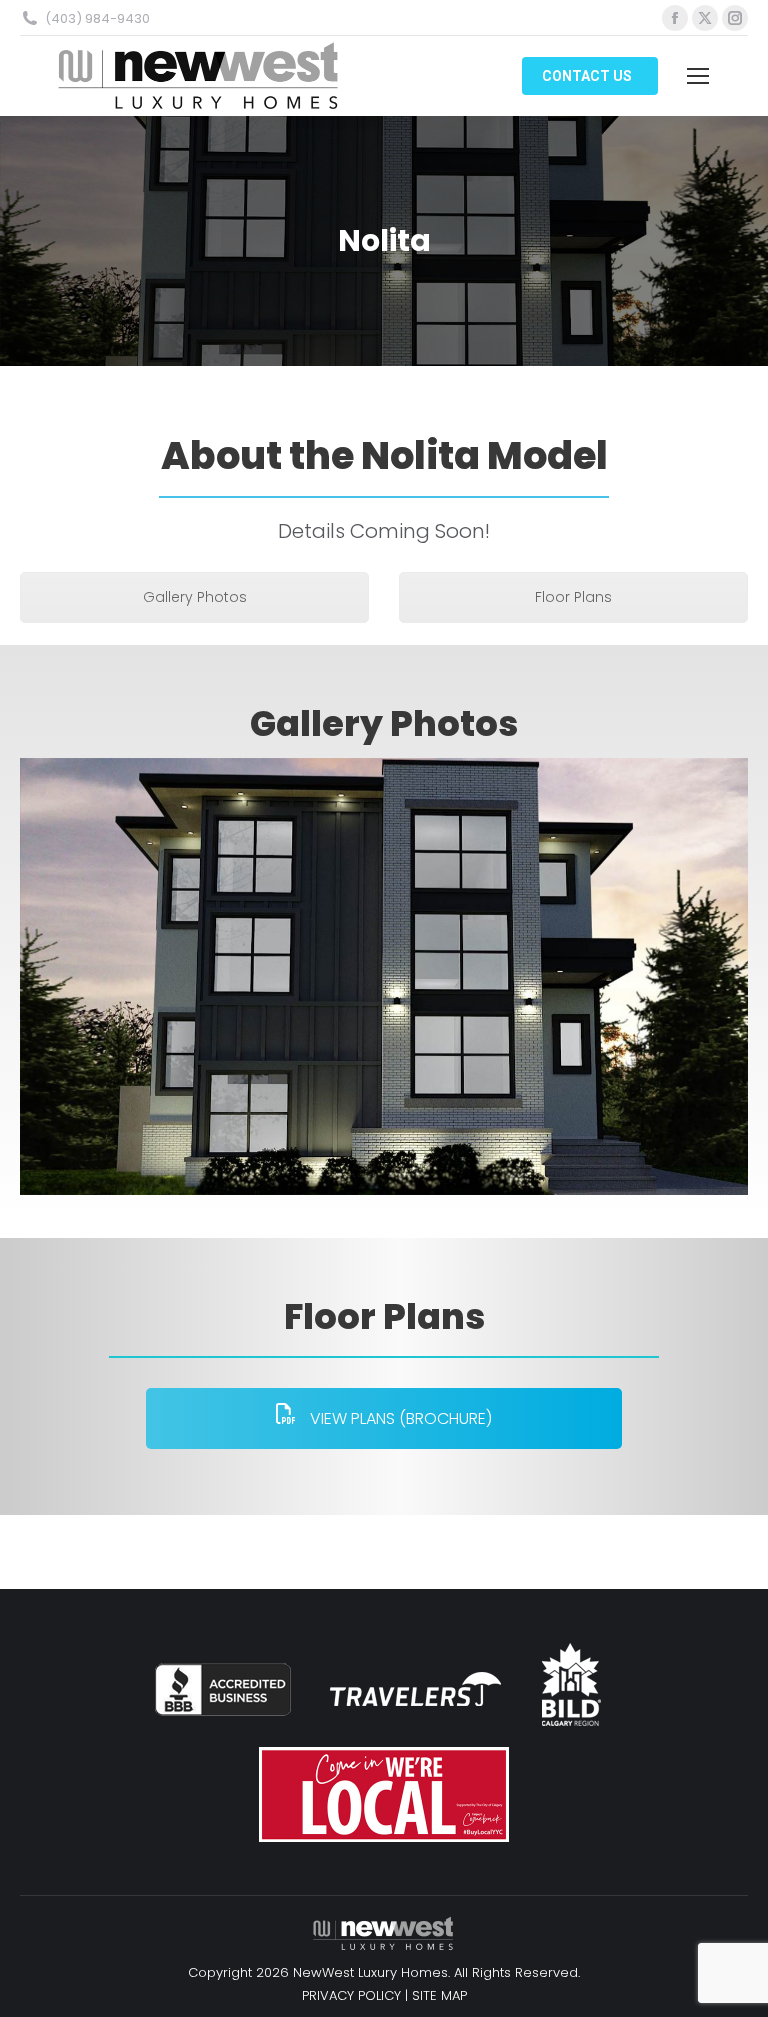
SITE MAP (439, 1995)
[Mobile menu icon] (698, 76)
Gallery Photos (195, 597)
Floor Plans (573, 597)
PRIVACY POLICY (351, 1995)
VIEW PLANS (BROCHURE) (399, 1418)
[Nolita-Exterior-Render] (384, 976)
